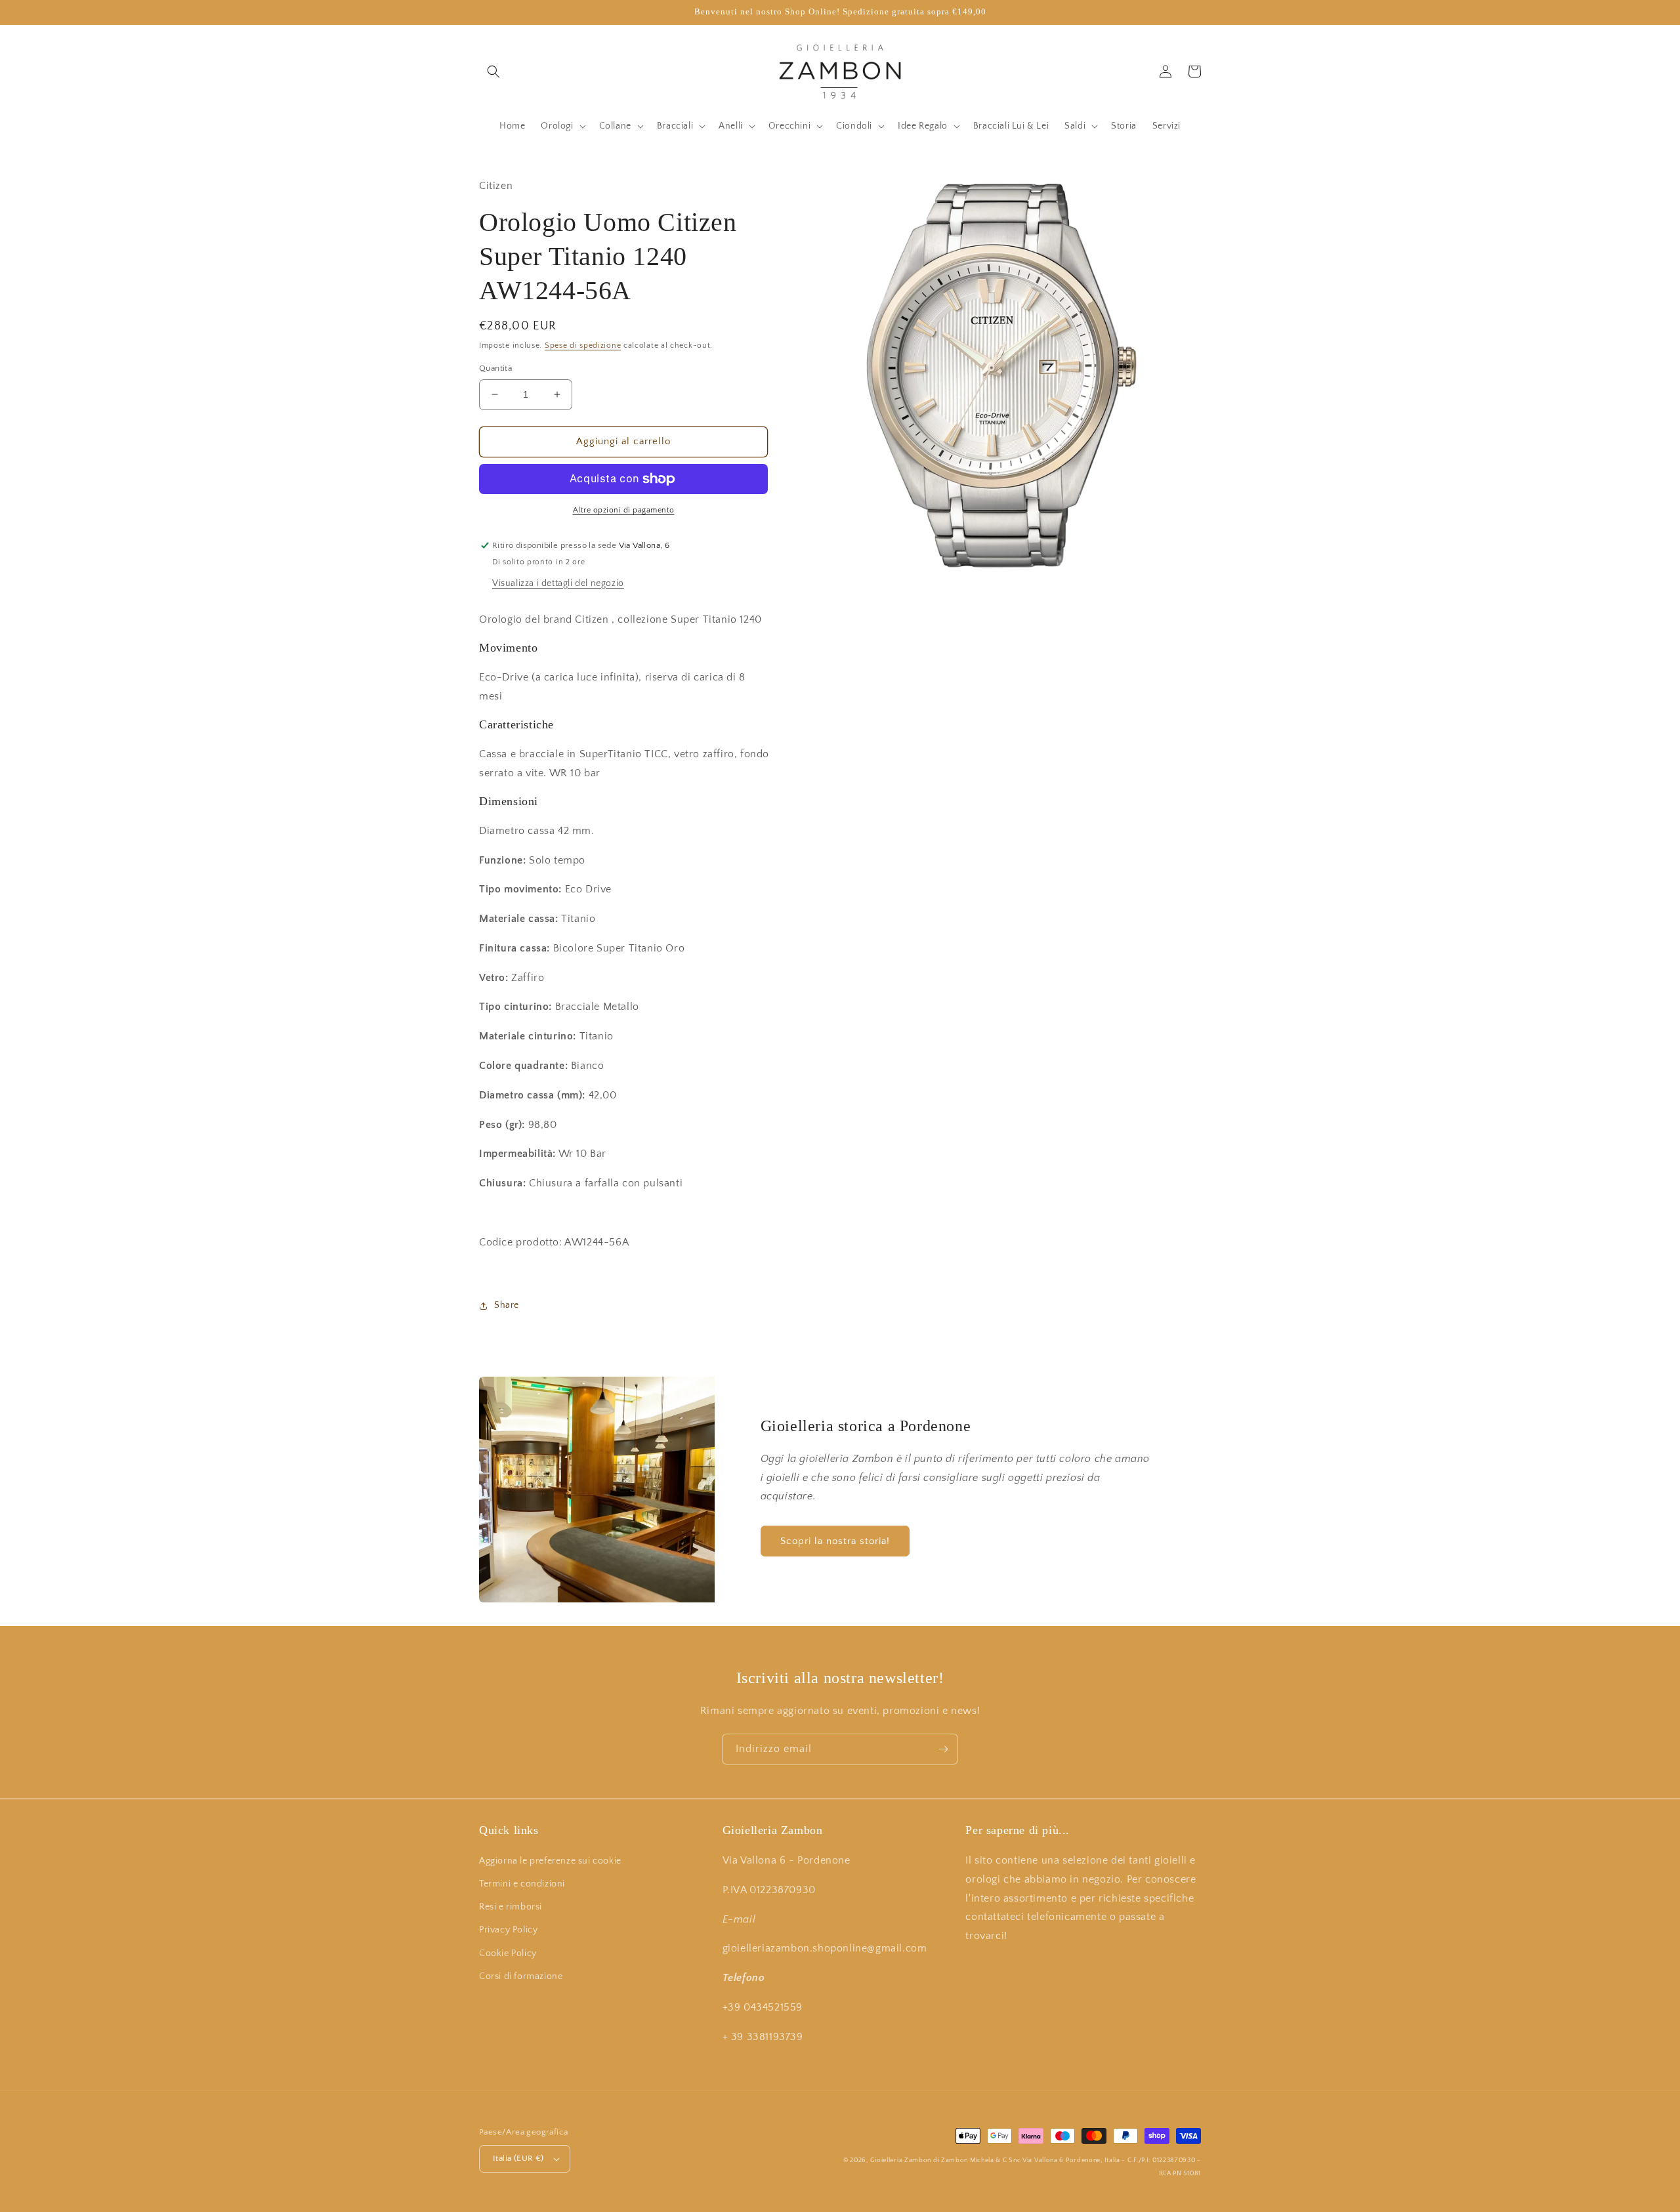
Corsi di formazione (521, 1976)
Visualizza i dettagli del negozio (558, 583)
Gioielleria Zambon (901, 2160)
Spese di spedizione (583, 345)
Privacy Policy (508, 1930)
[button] (493, 72)
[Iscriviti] (943, 1749)
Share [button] (507, 1305)
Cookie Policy (508, 1953)
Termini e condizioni (522, 1884)
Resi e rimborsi (511, 1907)
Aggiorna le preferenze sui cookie (550, 1861)
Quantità (495, 368)
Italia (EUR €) (518, 2158)
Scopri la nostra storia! (835, 1541)
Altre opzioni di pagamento (624, 510)
